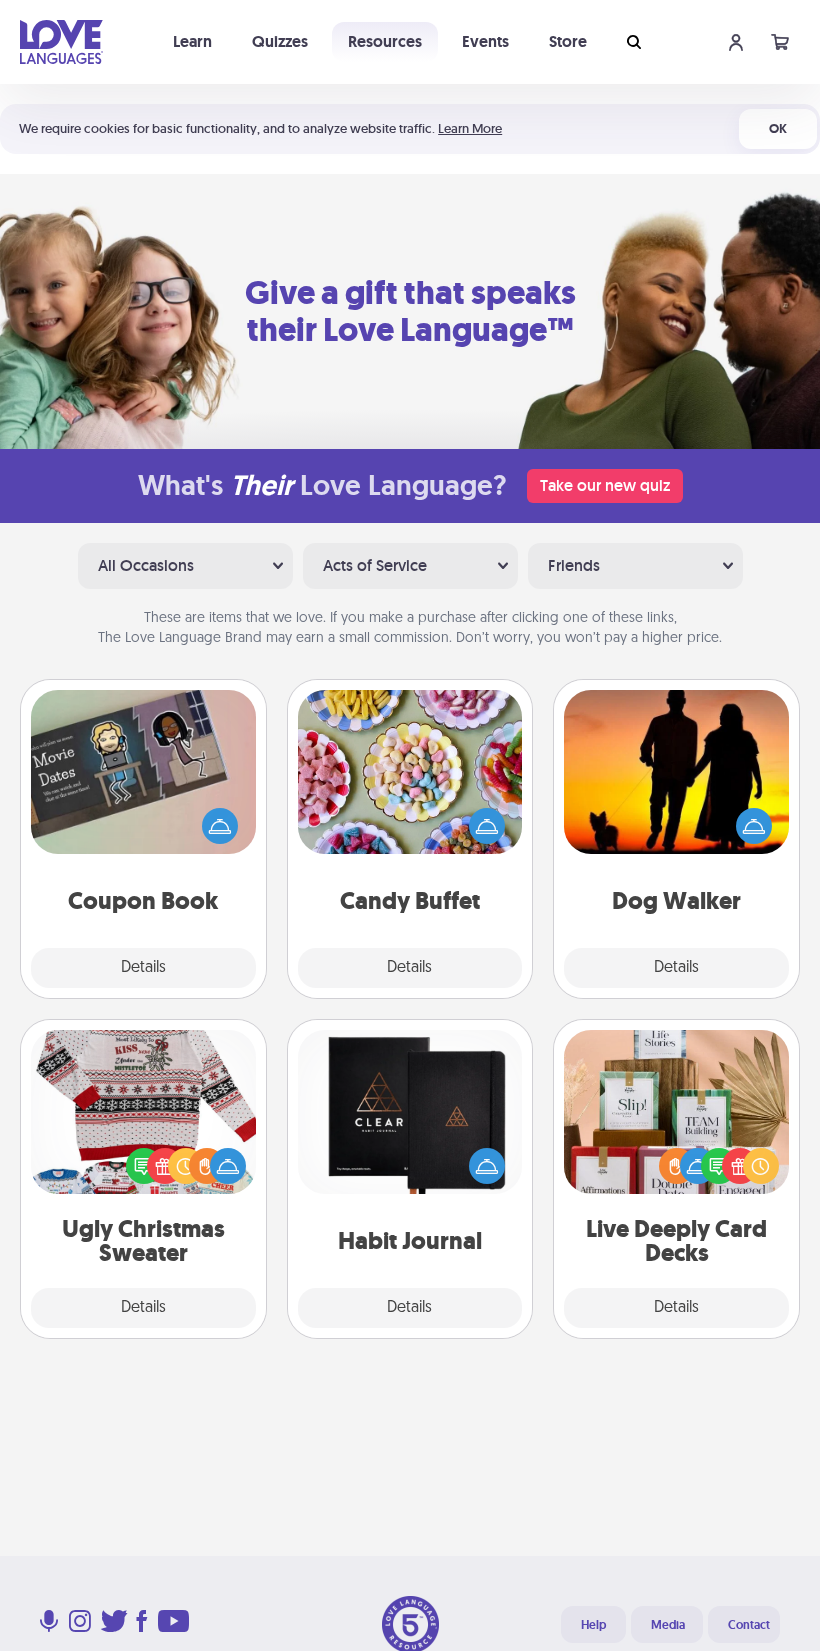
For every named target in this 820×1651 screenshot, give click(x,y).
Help (593, 1625)
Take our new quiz (605, 485)
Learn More (470, 128)
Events (485, 41)
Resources (385, 41)
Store (568, 41)
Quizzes (280, 41)
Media (668, 1625)
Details (143, 968)
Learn (192, 41)
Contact (749, 1625)
